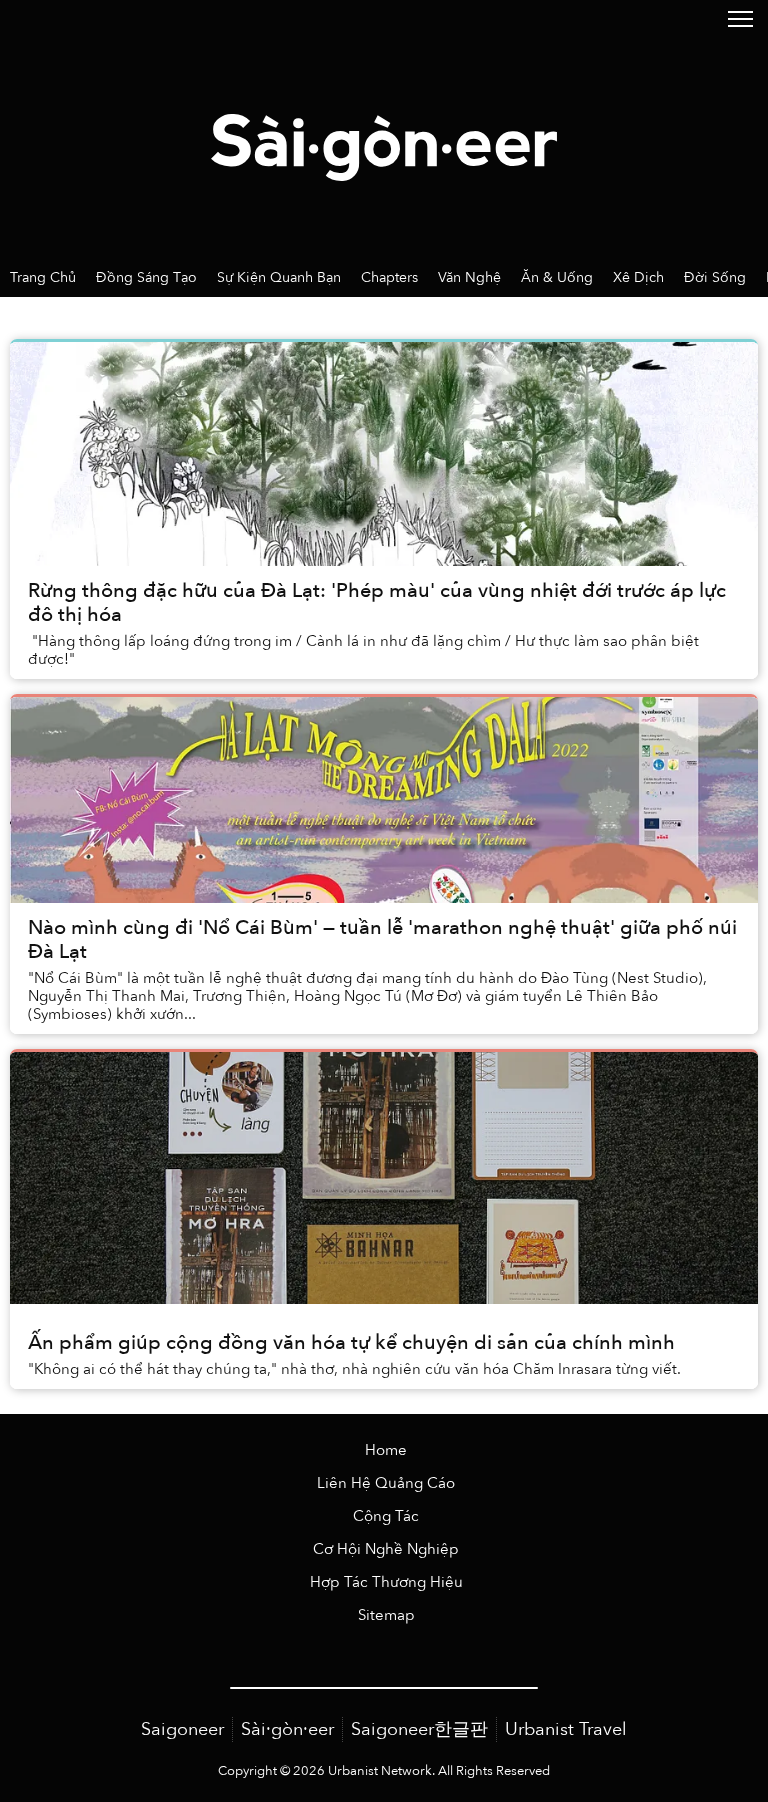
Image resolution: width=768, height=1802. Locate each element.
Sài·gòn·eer (287, 1729)
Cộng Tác (386, 1516)
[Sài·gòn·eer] (384, 128)
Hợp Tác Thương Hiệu (386, 1582)
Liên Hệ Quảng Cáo (386, 1483)
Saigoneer (182, 1729)
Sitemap (386, 1615)
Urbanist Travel (566, 1729)
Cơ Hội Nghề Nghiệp (386, 1549)
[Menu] (740, 17)
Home (386, 1450)
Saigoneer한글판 (419, 1729)
